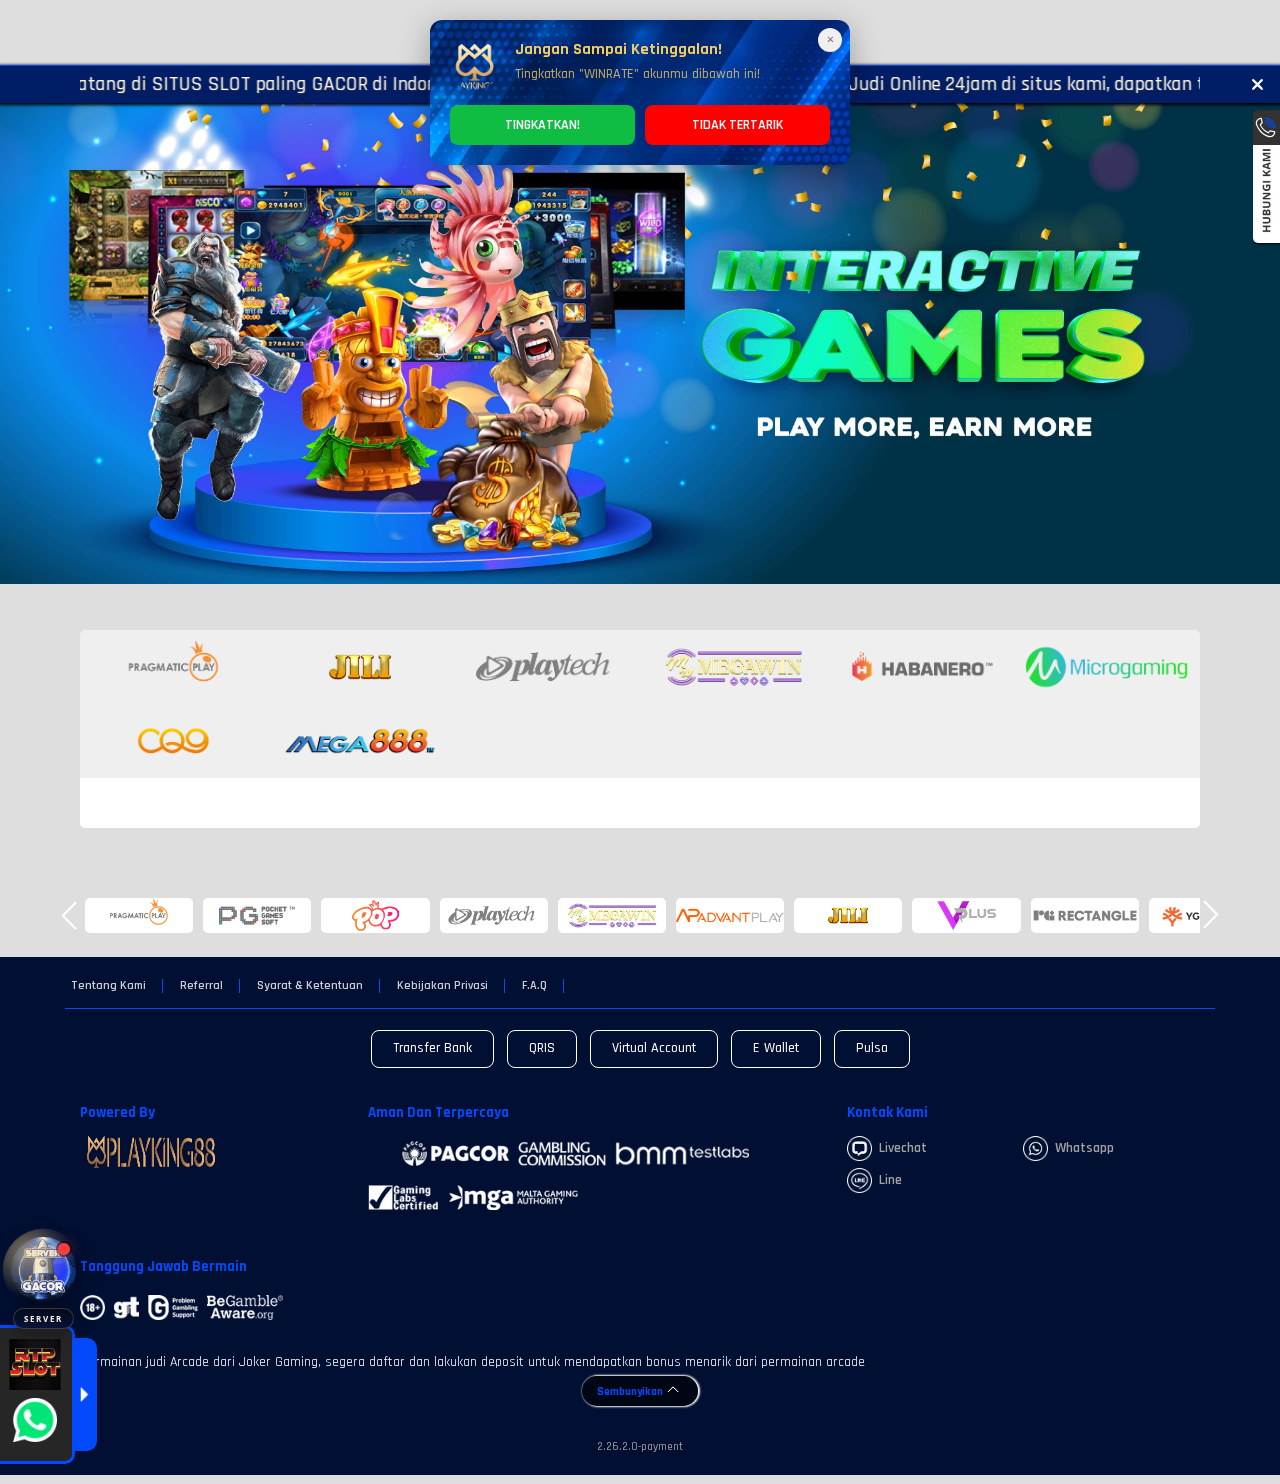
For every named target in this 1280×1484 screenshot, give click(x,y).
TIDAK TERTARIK (737, 125)
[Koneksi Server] (43, 1269)
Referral (201, 986)
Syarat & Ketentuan (310, 986)
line (890, 1180)
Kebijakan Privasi (442, 986)
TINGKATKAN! (542, 125)
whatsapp (1084, 1148)
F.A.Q (534, 986)
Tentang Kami (108, 986)
